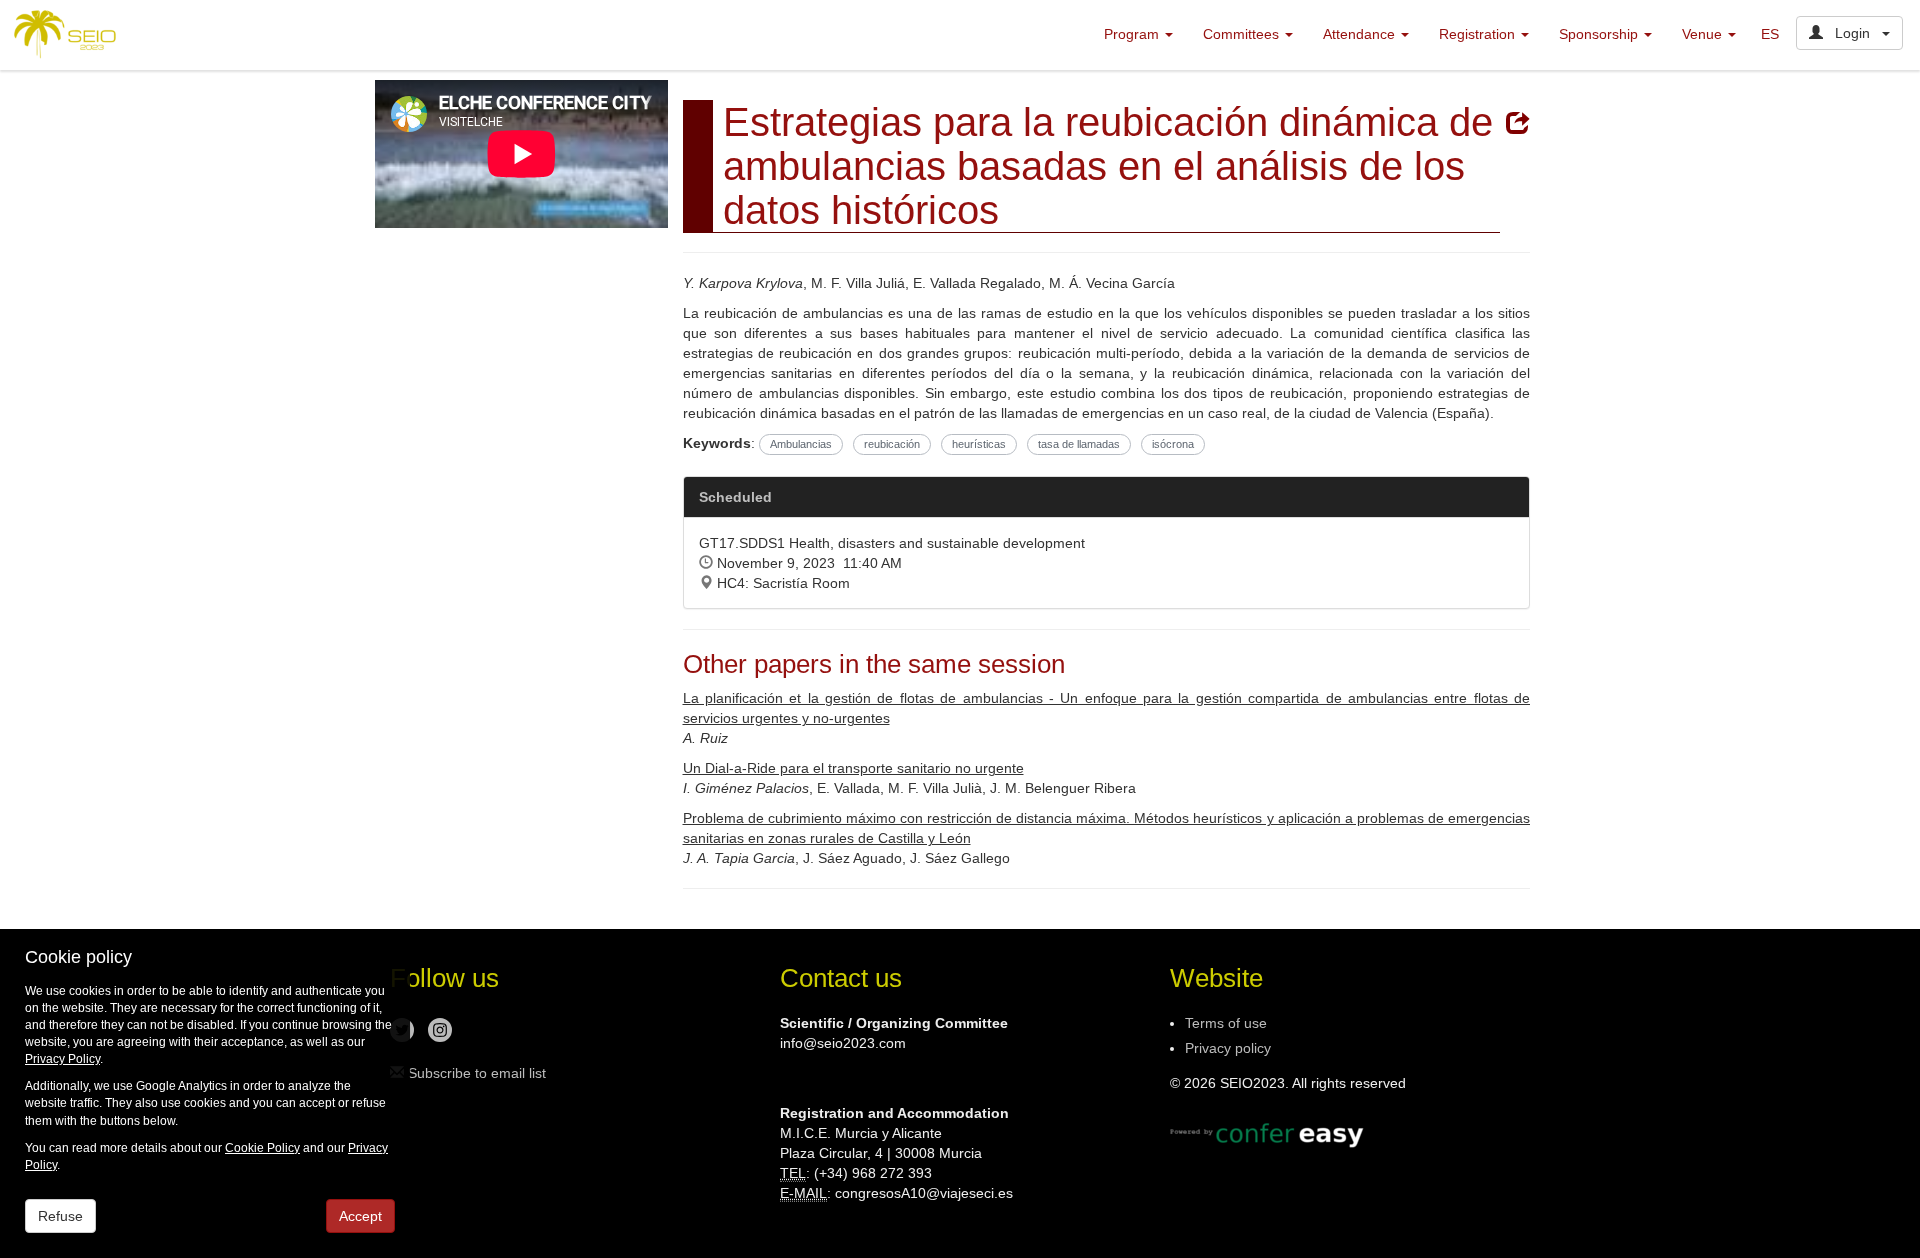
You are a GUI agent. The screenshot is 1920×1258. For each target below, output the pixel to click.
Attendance (1361, 34)
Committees (1243, 34)
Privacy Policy (62, 1059)
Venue (1704, 34)
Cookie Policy (262, 1148)
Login (1852, 33)
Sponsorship (1600, 34)
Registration (1479, 34)
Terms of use (1226, 1023)
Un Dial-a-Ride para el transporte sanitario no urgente (853, 768)
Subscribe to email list (475, 1073)
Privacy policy (1228, 1048)
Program (1133, 34)
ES (1770, 34)
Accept (360, 1216)
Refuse (60, 1216)
